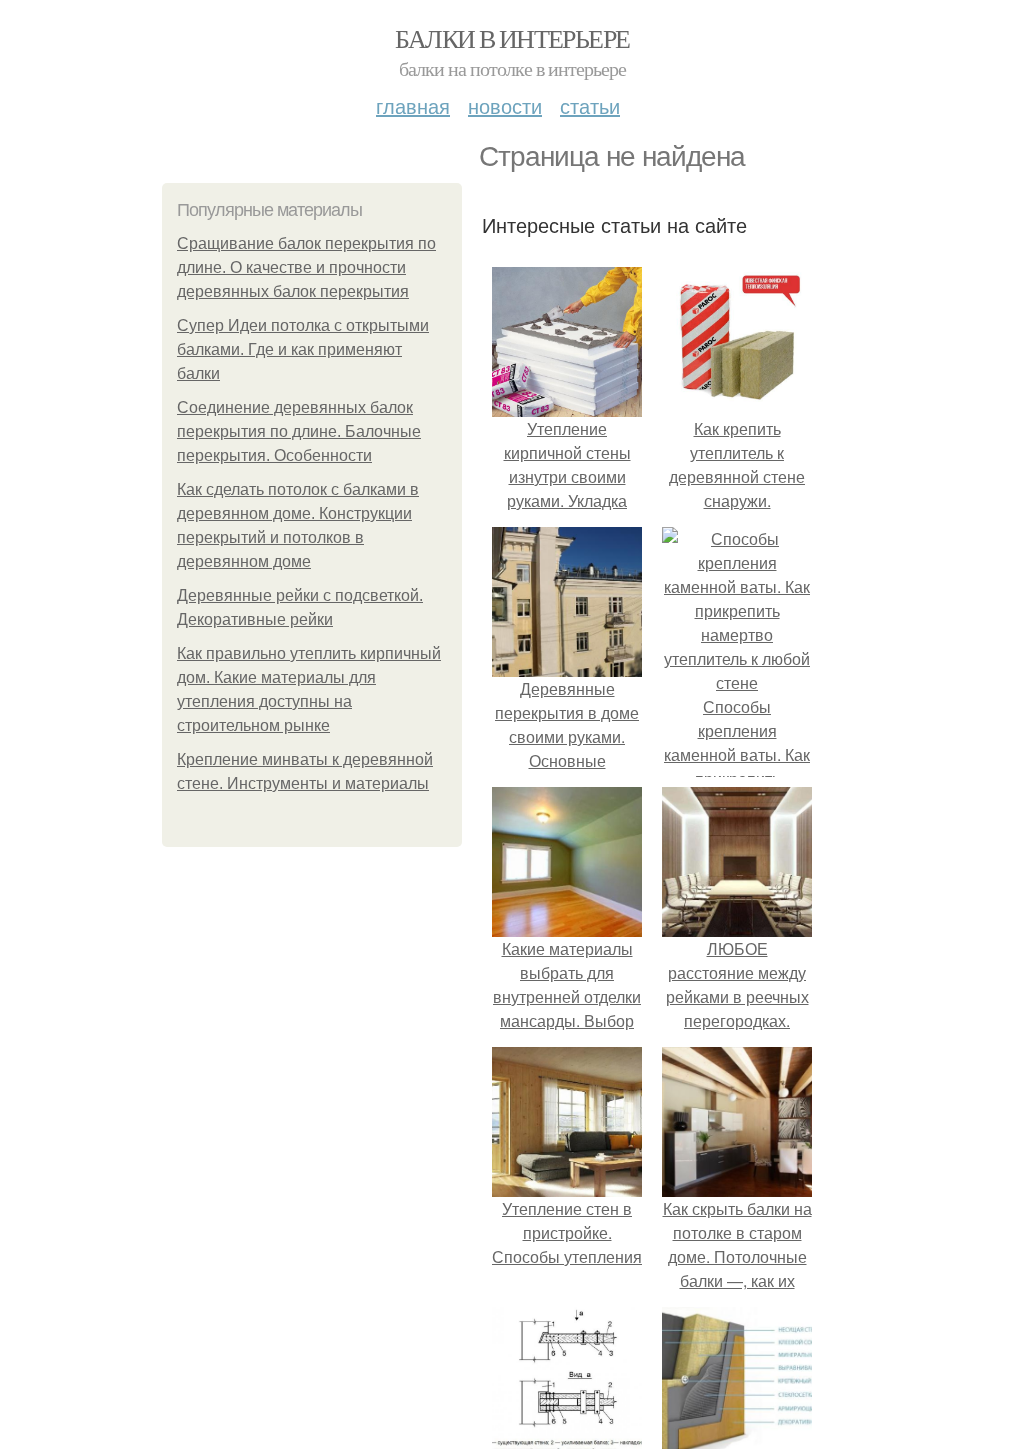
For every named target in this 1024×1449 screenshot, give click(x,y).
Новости (505, 105)
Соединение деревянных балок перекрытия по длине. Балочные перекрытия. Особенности (299, 431)
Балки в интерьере (512, 38)
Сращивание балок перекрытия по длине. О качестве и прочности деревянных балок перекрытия (306, 267)
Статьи (590, 105)
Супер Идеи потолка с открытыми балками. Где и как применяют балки (303, 349)
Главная (413, 105)
